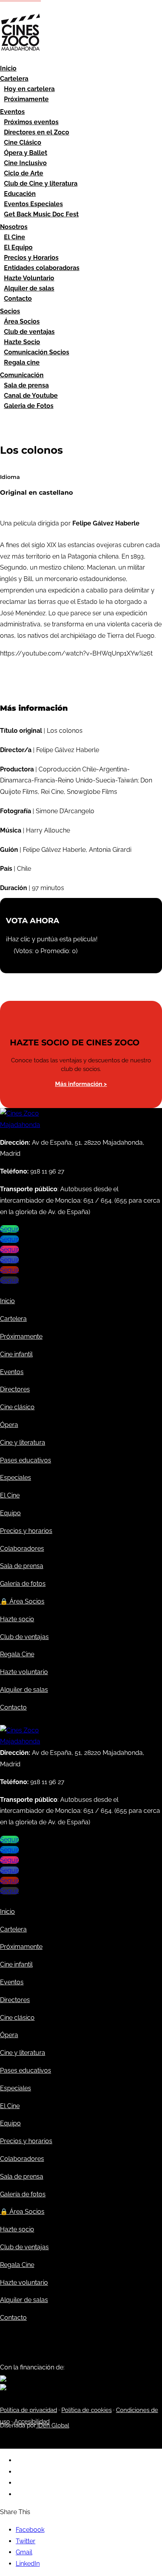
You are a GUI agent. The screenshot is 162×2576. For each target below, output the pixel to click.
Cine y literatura (23, 1443)
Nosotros (14, 227)
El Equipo (18, 247)
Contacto (18, 299)
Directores (15, 1389)
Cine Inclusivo (25, 163)
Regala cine (22, 362)
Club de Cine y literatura (41, 183)
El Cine (15, 237)
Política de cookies (87, 2410)
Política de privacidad (29, 2410)
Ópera (9, 1425)
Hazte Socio (22, 342)
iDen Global (52, 2425)
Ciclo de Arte (24, 173)
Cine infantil (16, 1354)
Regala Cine (17, 1654)
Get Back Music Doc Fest (41, 214)
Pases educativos (26, 1460)
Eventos (12, 112)
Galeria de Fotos (29, 406)
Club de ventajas (29, 332)
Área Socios (22, 321)
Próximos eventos (31, 122)
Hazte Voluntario (29, 278)
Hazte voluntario (24, 1672)
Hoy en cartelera (29, 89)
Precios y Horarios (31, 258)
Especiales (16, 1478)
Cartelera (14, 79)
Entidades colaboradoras (42, 268)
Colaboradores (22, 1549)
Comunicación (22, 375)
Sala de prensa (26, 385)
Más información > (81, 1084)
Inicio (8, 68)
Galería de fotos (23, 1584)
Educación (20, 194)
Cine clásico (17, 1407)
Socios (10, 311)
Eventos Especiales (33, 204)
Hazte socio (17, 1619)
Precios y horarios (26, 1531)
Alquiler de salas (29, 288)
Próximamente (26, 99)
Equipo (10, 1513)
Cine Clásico (23, 142)
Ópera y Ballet (26, 153)
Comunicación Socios (37, 352)
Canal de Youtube (31, 396)
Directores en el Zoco (37, 132)
